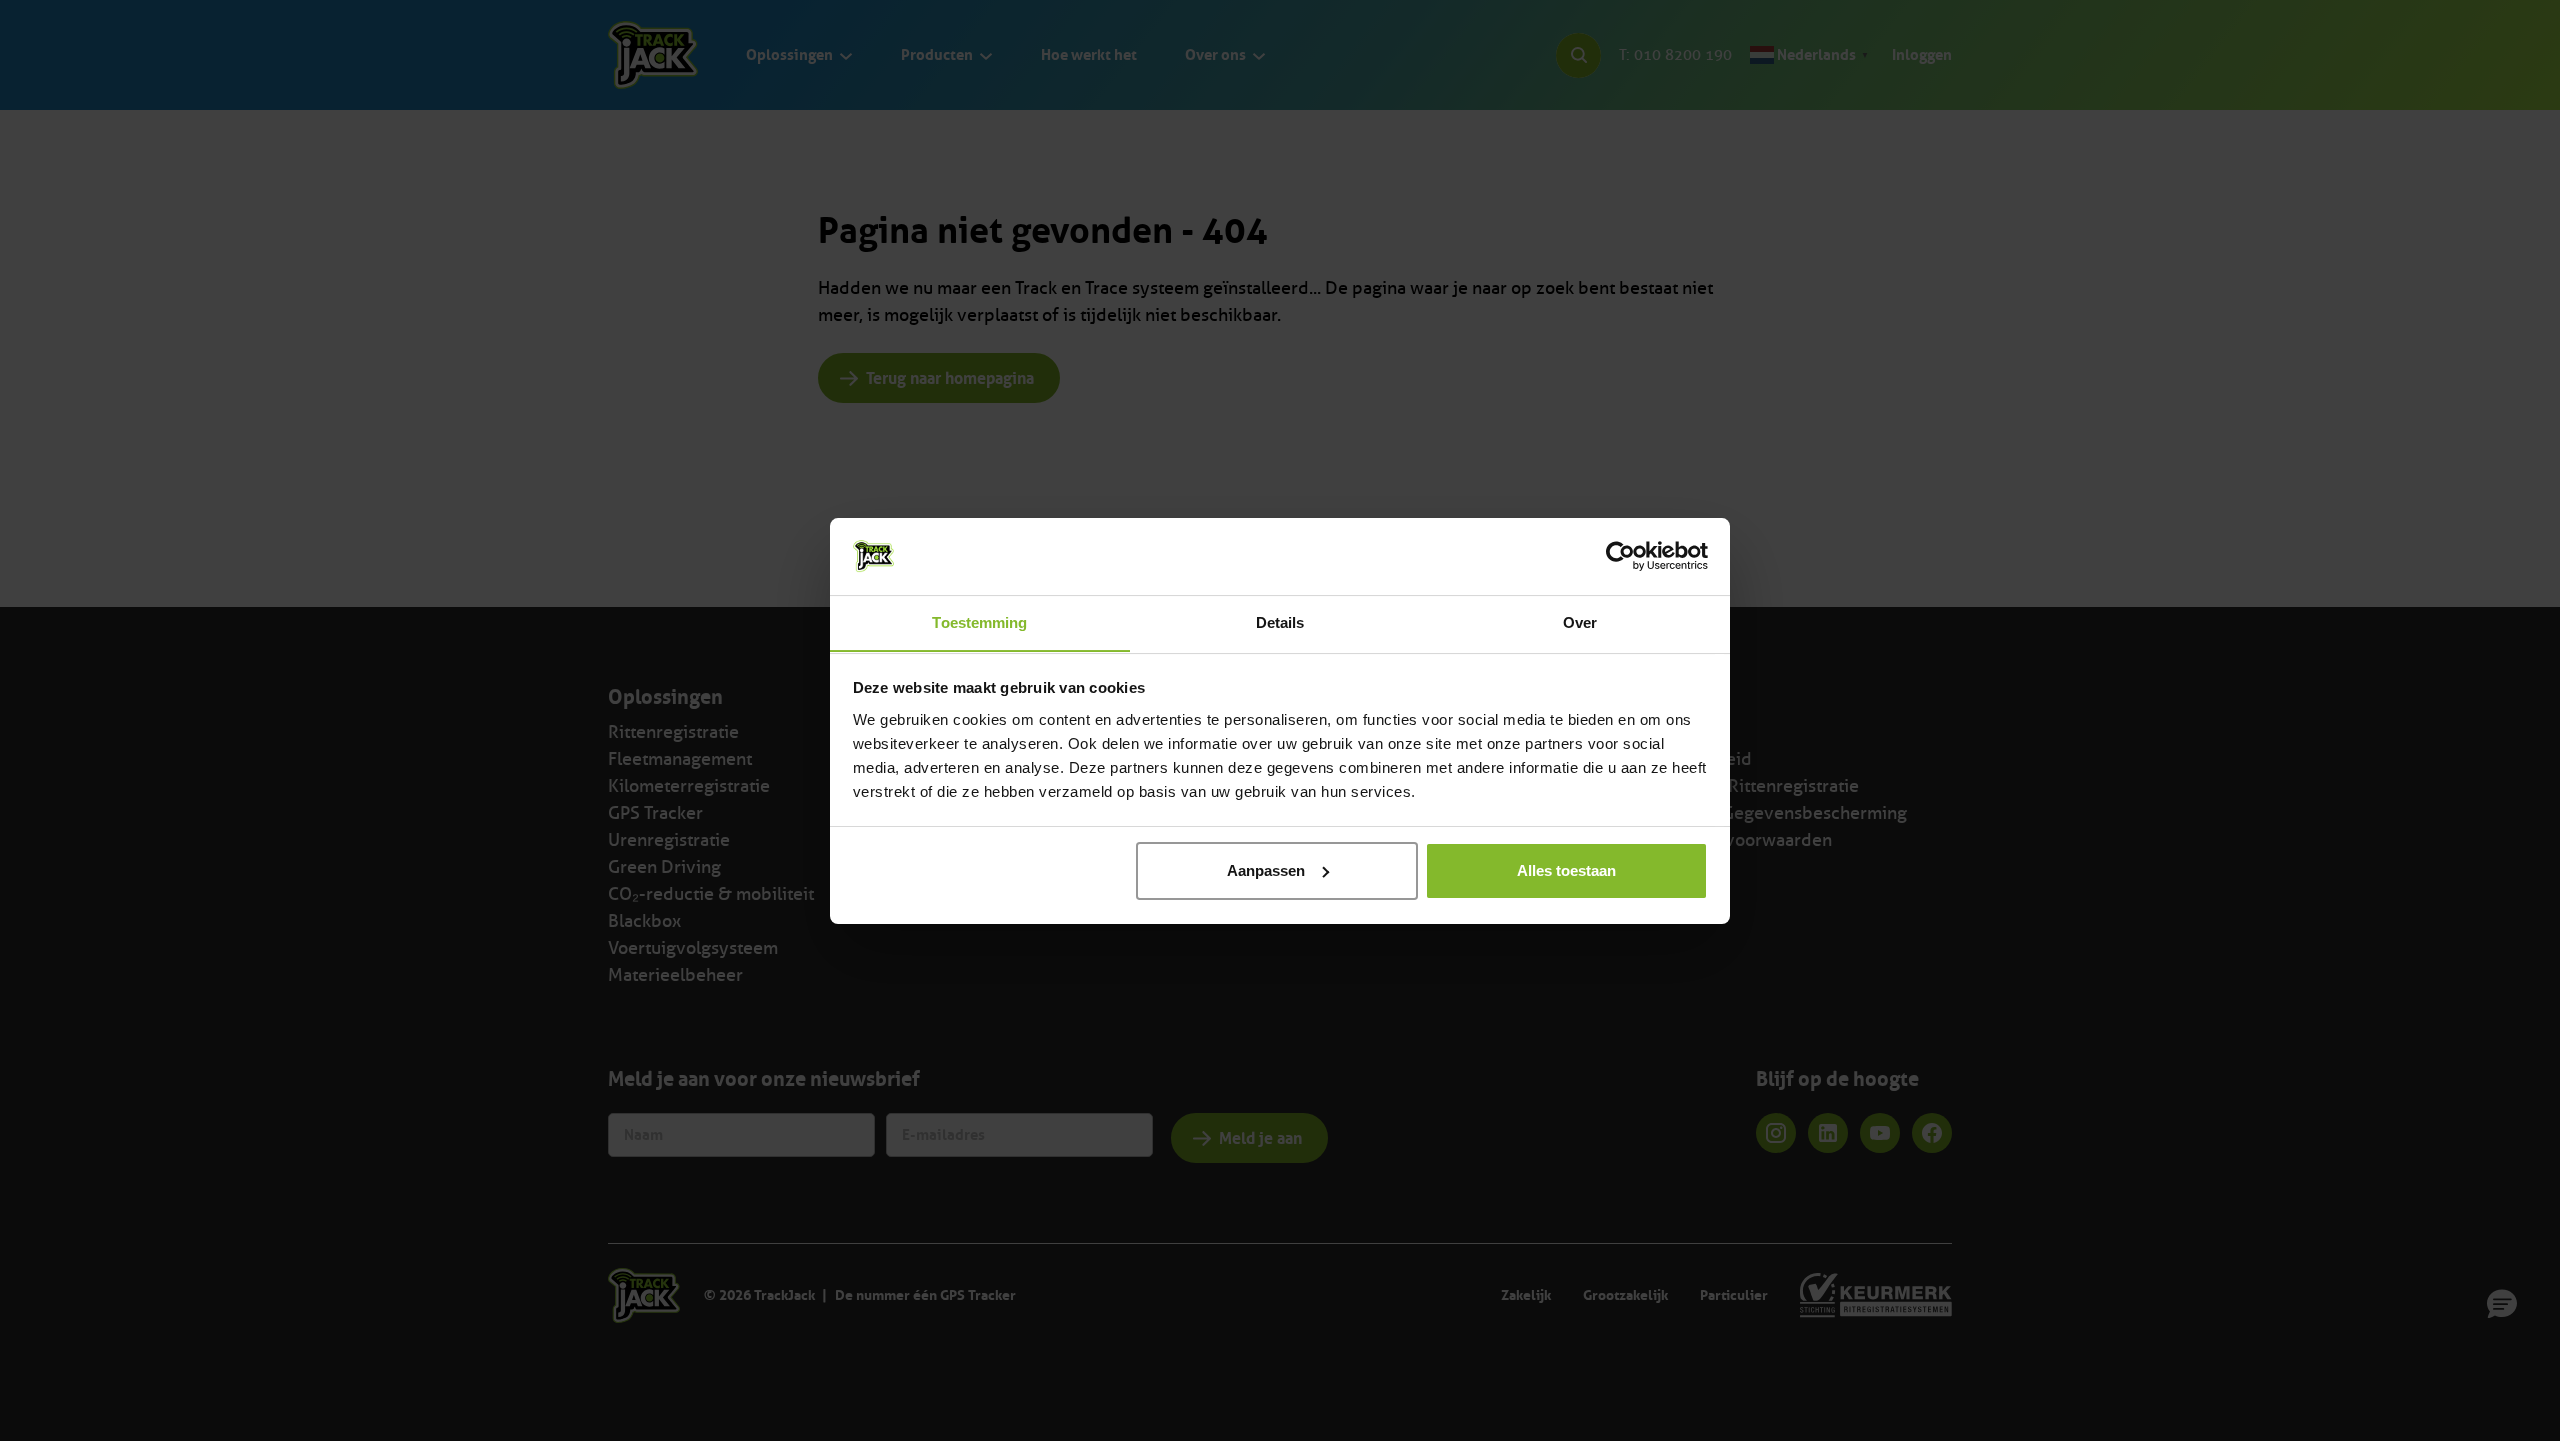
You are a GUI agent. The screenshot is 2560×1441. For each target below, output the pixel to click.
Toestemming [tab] (979, 621)
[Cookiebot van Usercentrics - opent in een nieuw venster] (1620, 556)
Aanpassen (1266, 870)
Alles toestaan (1566, 870)
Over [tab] (1580, 621)
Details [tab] (1280, 621)
